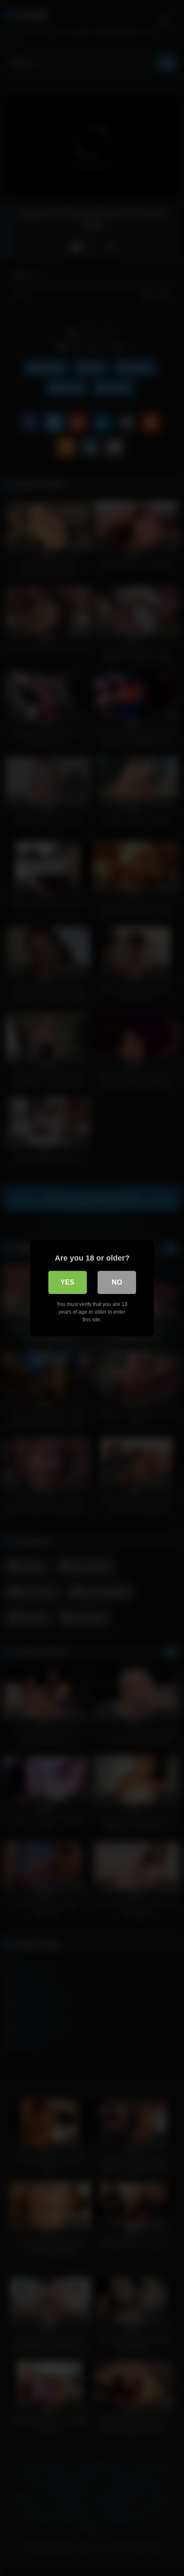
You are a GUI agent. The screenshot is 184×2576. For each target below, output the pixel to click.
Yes (67, 1282)
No (117, 1282)
